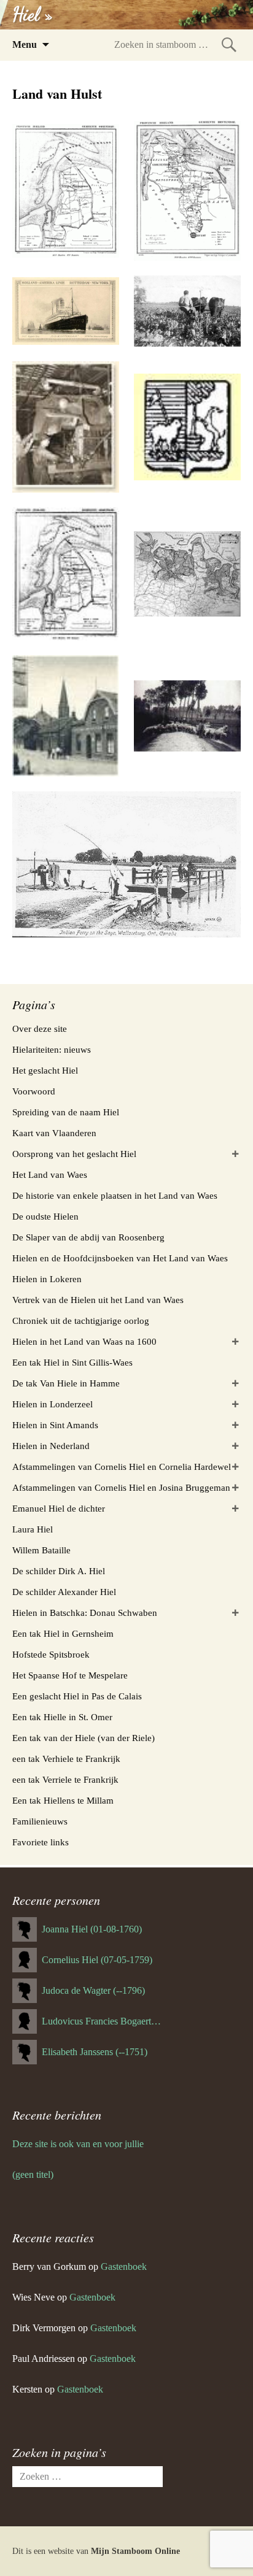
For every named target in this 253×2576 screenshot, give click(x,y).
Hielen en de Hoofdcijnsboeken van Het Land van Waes (120, 1258)
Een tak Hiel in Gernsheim (63, 1634)
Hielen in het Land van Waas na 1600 (84, 1342)
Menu (25, 44)
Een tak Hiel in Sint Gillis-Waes (72, 1363)
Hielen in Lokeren (47, 1279)
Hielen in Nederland (51, 1446)
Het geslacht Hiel (45, 1071)
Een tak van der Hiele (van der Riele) (84, 1738)
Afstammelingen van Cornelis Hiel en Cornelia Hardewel (122, 1467)
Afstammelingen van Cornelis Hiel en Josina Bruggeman (121, 1488)
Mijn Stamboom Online (135, 2551)
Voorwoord (34, 1091)
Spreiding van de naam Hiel (66, 1112)
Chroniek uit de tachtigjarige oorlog (81, 1321)
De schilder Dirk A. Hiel (59, 1571)
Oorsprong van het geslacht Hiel (74, 1154)
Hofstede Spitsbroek (51, 1655)
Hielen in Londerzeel (53, 1404)
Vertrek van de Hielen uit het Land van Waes (98, 1300)
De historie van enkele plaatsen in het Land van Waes (115, 1196)
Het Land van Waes (50, 1175)
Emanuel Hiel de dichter (59, 1509)
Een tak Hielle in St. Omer (62, 1717)
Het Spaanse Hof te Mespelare (70, 1675)
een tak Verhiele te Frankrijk (66, 1759)
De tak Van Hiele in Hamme (66, 1383)
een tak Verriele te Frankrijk (65, 1780)
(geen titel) (33, 2174)
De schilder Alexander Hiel (64, 1592)
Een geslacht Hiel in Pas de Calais (77, 1696)
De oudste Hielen (45, 1217)
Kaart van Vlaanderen (54, 1133)
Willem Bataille (41, 1550)
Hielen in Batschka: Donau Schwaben (85, 1613)
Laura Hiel (33, 1529)
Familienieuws (40, 1821)
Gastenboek (124, 2266)
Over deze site (40, 1029)
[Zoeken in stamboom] (229, 44)
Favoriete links (41, 1842)
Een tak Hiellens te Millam (63, 1801)
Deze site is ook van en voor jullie (78, 2144)
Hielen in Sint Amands (55, 1425)
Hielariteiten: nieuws (52, 1050)
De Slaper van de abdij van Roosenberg (88, 1237)
